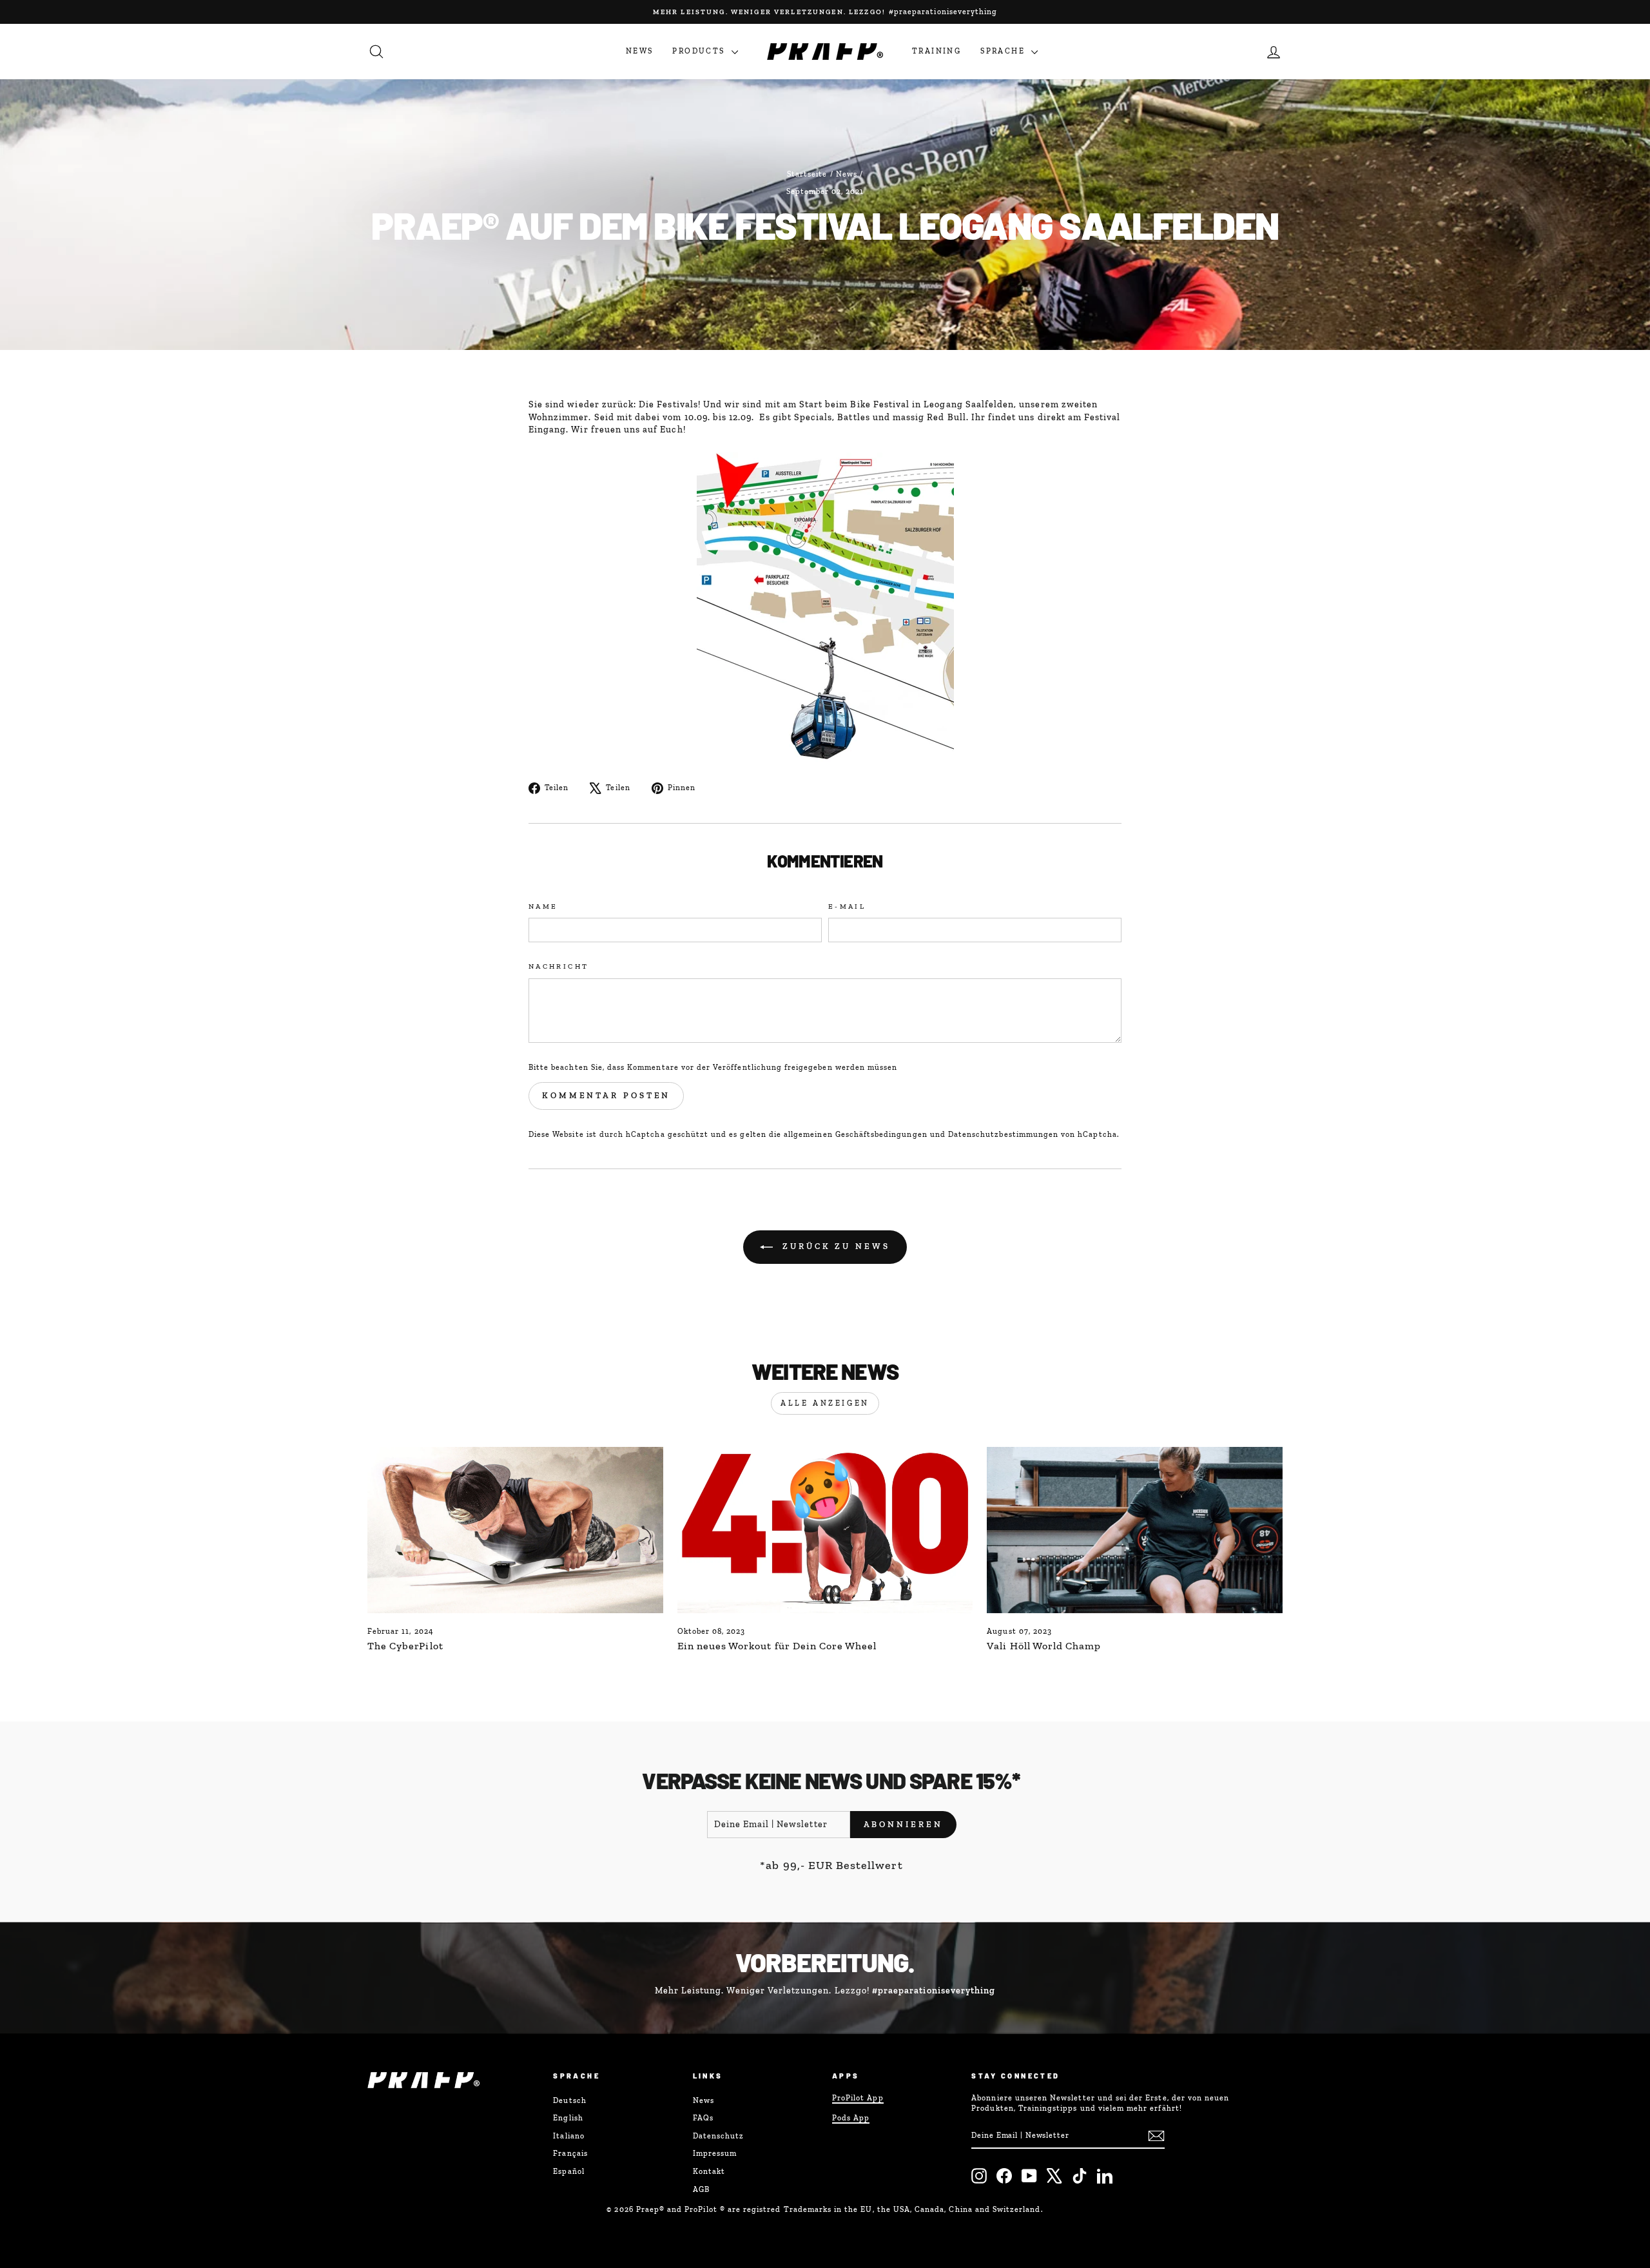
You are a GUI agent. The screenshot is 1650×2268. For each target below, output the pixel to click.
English (568, 2118)
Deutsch (569, 2100)
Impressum (715, 2153)
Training (937, 51)
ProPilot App (858, 2098)
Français (570, 2153)
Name (543, 906)
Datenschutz (719, 2136)
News (640, 51)
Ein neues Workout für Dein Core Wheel (777, 1646)
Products (700, 51)
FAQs (703, 2118)
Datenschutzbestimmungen (1003, 1134)
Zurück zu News (834, 1246)
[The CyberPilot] (515, 1530)
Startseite (807, 174)
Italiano (568, 2136)
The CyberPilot (405, 1646)
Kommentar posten (606, 1095)
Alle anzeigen (825, 1403)
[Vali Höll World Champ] (1135, 1530)
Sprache (1004, 51)
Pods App (851, 2118)
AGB (701, 2189)
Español (568, 2171)
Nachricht (558, 966)
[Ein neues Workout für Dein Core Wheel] (825, 1530)
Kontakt (709, 2171)
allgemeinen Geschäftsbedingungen (856, 1134)
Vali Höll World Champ (1044, 1646)
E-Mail (847, 906)
